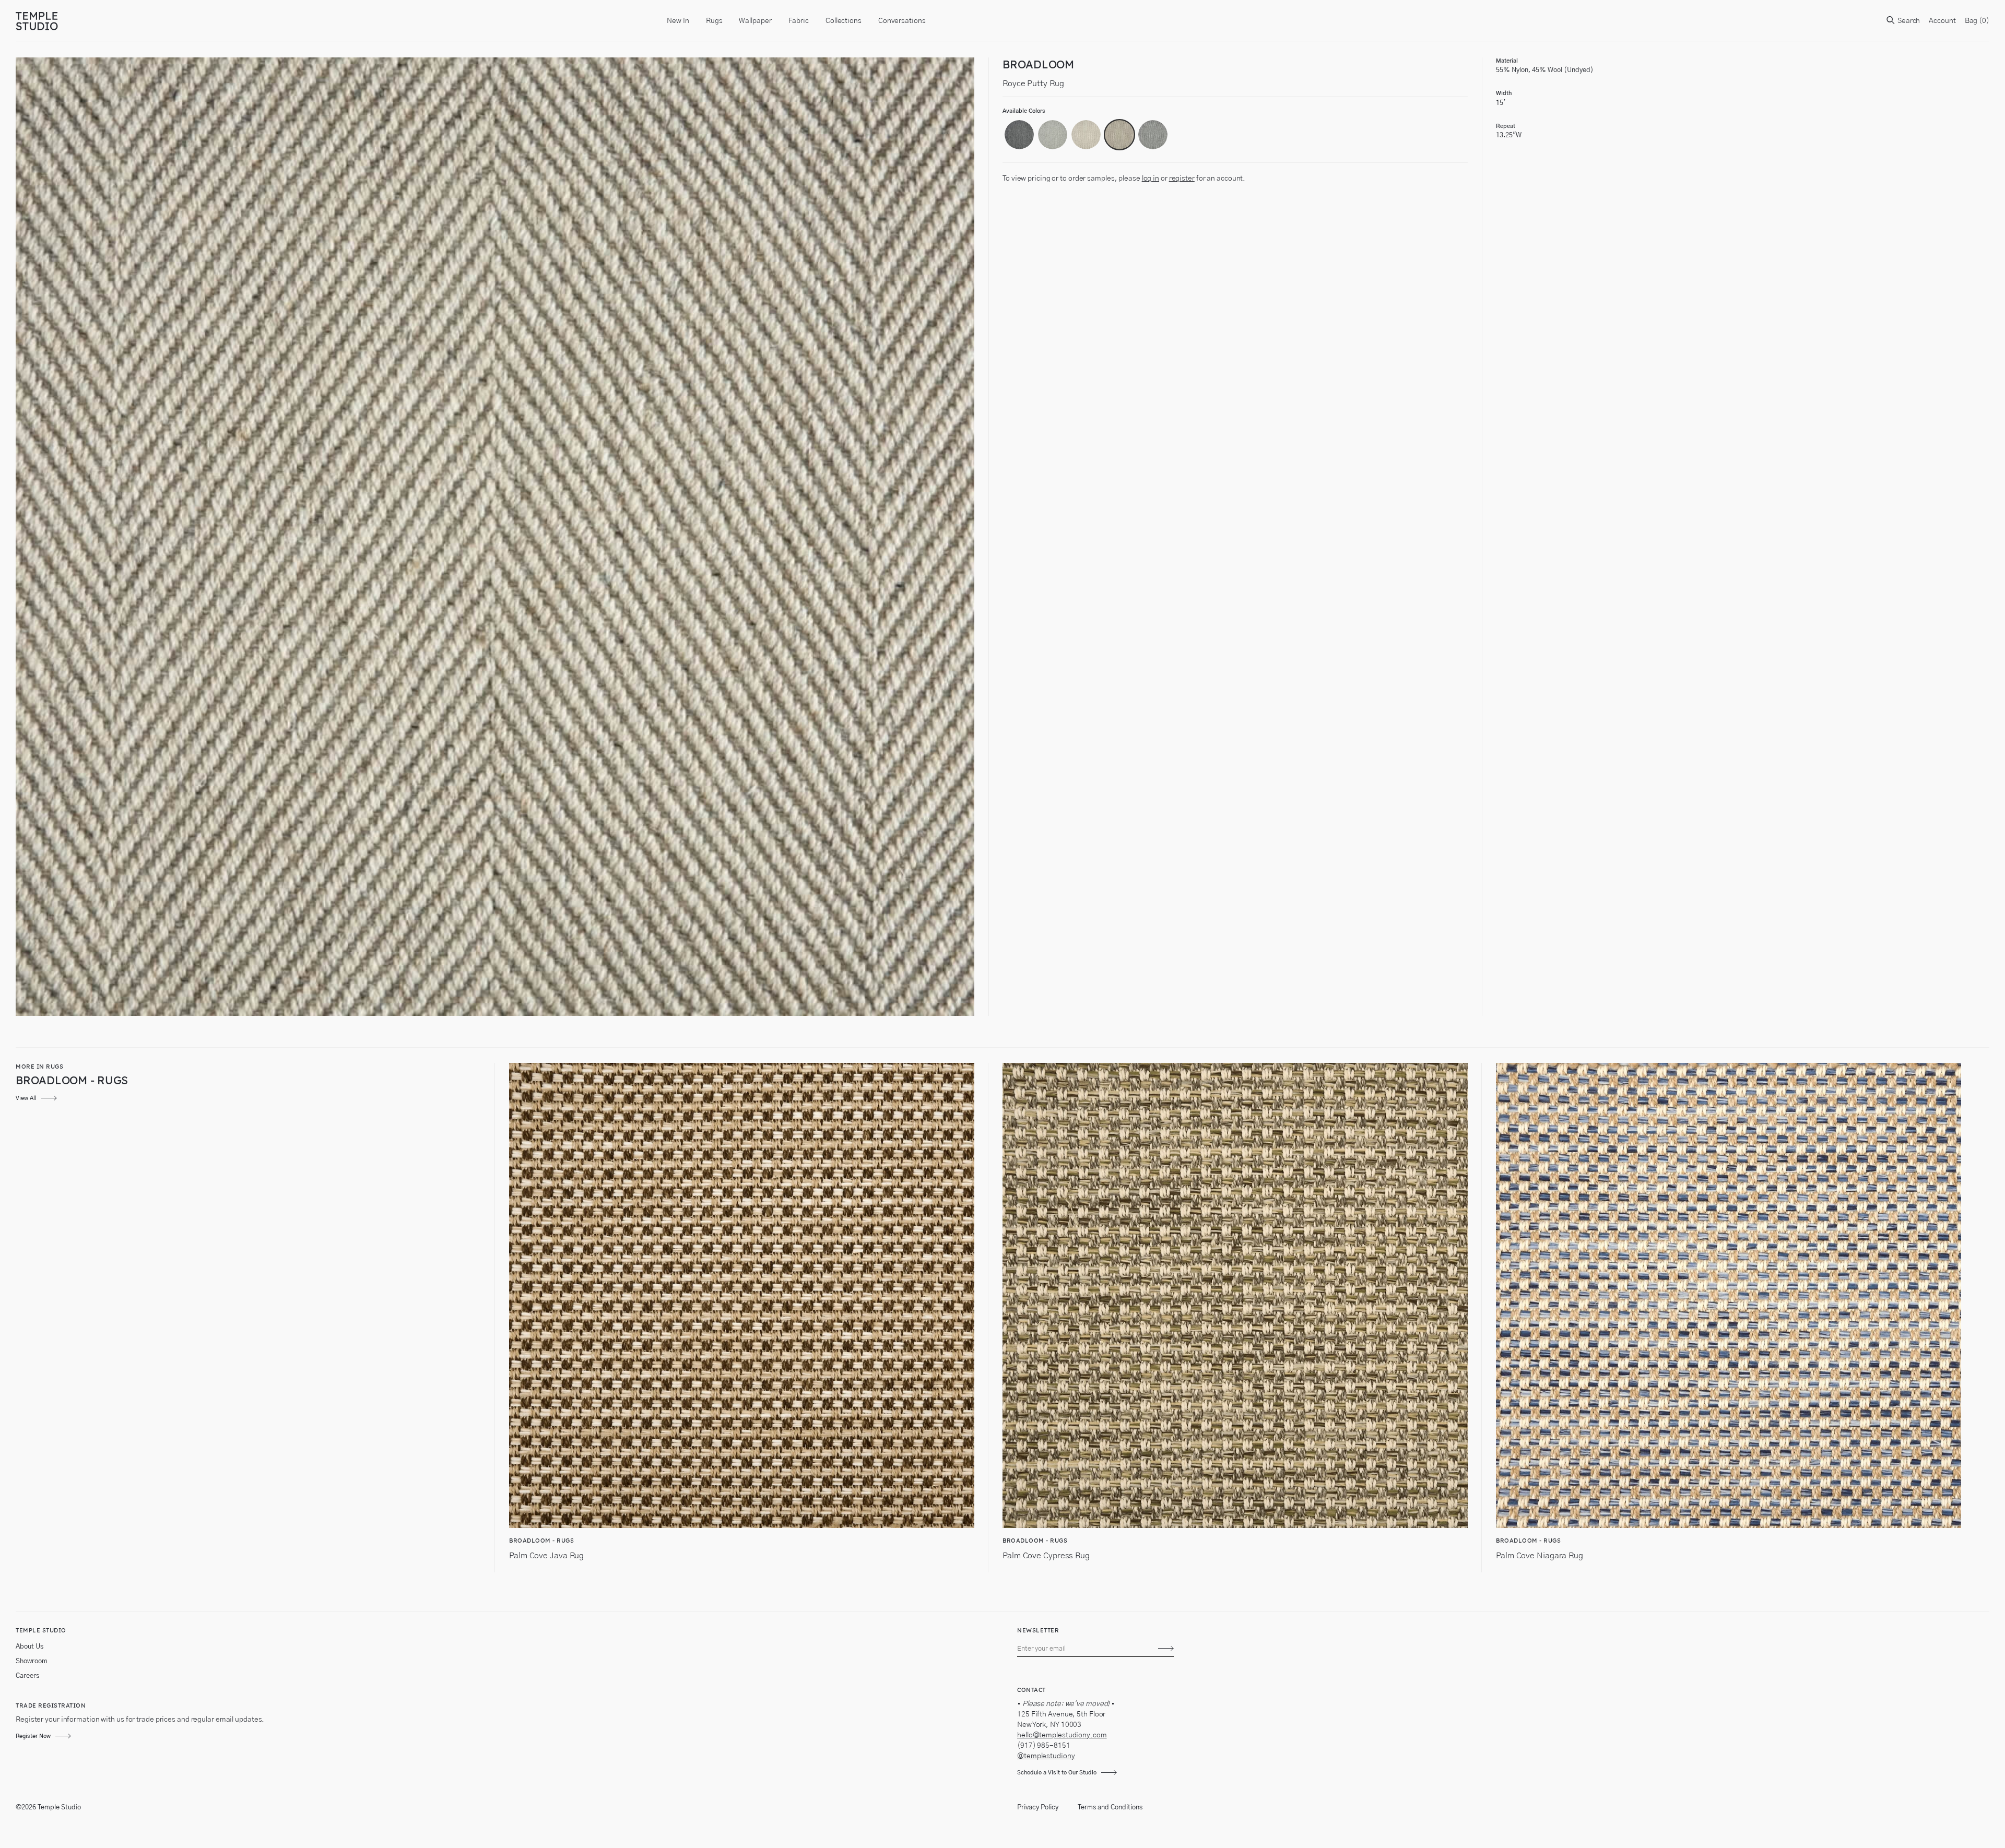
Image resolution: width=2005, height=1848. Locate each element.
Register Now (33, 1736)
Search (1908, 21)
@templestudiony (1046, 1756)
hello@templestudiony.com (1062, 1735)
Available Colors (1024, 111)
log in (1151, 179)
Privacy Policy (1038, 1808)
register (1182, 179)
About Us (30, 1647)
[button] (1019, 135)
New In (678, 21)
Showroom (32, 1661)
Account (1942, 21)
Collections (844, 21)
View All (26, 1098)
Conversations (902, 21)
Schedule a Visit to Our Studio (1057, 1773)
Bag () (1977, 21)
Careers (27, 1676)
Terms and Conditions (1110, 1808)
